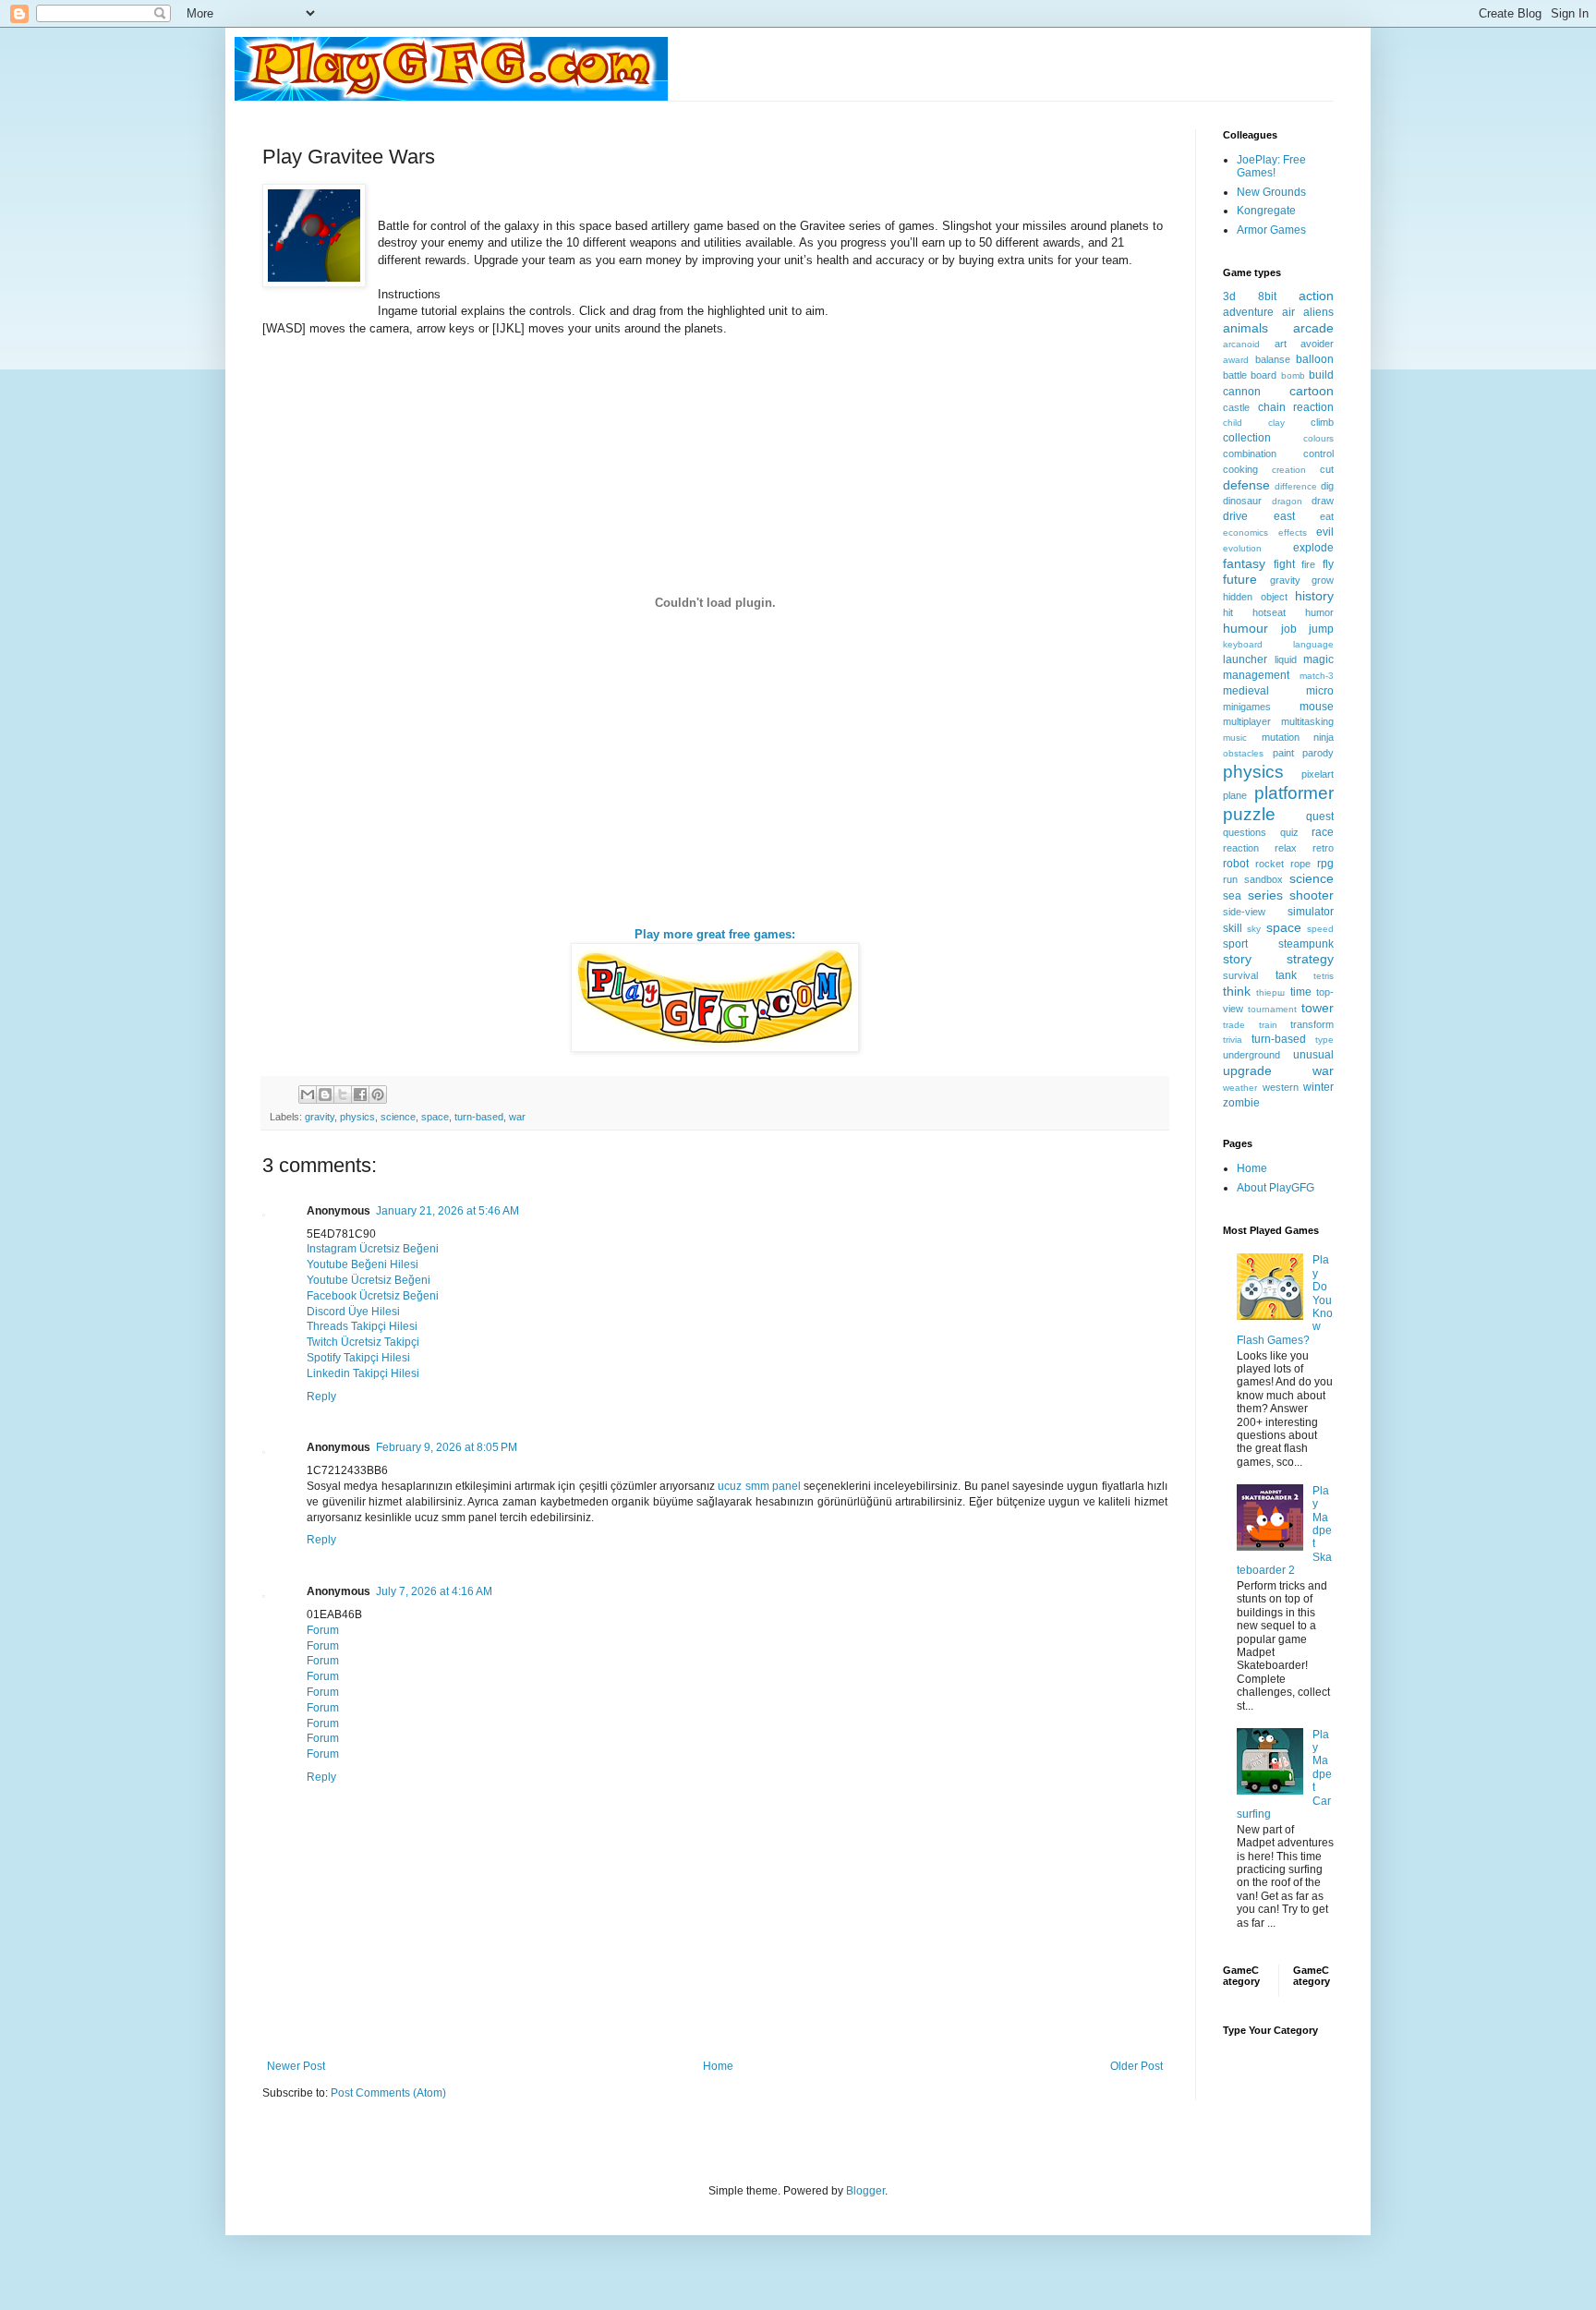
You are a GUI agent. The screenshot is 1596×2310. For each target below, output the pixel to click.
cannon (1242, 392)
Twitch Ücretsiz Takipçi (363, 1342)
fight (1284, 564)
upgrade (1247, 1070)
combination (1250, 454)
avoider (1317, 344)
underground (1251, 1055)
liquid (1286, 659)
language (1313, 644)
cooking (1240, 469)
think (1237, 991)
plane (1235, 795)
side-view (1244, 912)
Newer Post (296, 2066)
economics (1245, 532)
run (1230, 879)
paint (1283, 753)
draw (1323, 501)
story (1237, 959)
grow (1323, 580)
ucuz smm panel (759, 1486)
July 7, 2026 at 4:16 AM (434, 1591)
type (1324, 1040)
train (1268, 1025)
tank (1286, 975)
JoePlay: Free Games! (1271, 166)
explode (1313, 548)
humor (1319, 612)
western (1281, 1087)
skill (1233, 928)
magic (1318, 659)
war (517, 1117)
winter (1318, 1087)
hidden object (1255, 597)
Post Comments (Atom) (388, 2093)
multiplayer (1247, 721)
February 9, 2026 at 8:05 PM (447, 1447)
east (1284, 516)
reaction (1241, 848)
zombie (1241, 1103)
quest (1320, 816)
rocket (1270, 864)
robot (1236, 864)
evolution (1242, 548)
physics (357, 1117)
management (1256, 675)
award (1236, 360)
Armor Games (1271, 230)
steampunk (1306, 944)
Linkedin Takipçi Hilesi (363, 1373)
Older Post (1137, 2066)
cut (1327, 469)
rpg (1325, 864)
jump (1321, 629)
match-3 (1317, 676)
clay (1276, 423)
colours (1318, 438)
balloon (1315, 359)
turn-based (479, 1117)
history (1314, 596)
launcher (1245, 659)
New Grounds (1271, 192)
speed (1320, 929)
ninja (1324, 737)
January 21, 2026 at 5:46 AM (447, 1211)
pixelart (1318, 774)
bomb (1293, 375)
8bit (1267, 296)
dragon (1287, 501)
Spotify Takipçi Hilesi (358, 1358)
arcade (1313, 328)
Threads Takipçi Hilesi (362, 1326)
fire (1308, 564)
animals (1245, 328)
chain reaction (1296, 407)
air (1288, 312)
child (1233, 423)
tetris (1324, 976)
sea (1232, 896)
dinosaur (1242, 501)
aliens (1318, 312)
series (1265, 895)
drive (1235, 516)
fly (1328, 564)
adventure (1248, 312)
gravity (320, 1117)
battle (1235, 375)
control (1318, 454)
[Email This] (308, 1095)
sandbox (1263, 879)
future (1240, 579)
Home (718, 2066)
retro (1323, 848)
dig (1327, 486)
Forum (323, 1630)
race (1323, 832)
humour (1245, 628)
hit (1228, 612)
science (398, 1117)
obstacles (1243, 753)
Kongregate (1266, 211)
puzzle (1249, 814)
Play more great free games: (715, 934)
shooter (1312, 895)
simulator (1311, 912)
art (1281, 344)
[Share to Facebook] (360, 1095)
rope (1300, 864)
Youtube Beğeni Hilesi (363, 1264)
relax (1286, 848)
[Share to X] (343, 1095)
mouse (1317, 707)
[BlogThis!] (325, 1095)
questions (1245, 832)
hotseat (1269, 612)
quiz (1289, 832)
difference (1296, 486)
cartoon (1312, 391)
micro (1320, 691)
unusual (1313, 1055)
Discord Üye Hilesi (353, 1312)
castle (1236, 407)
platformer (1294, 793)
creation (1289, 470)
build (1321, 375)
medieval (1246, 691)
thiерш (1270, 992)
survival (1240, 975)
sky (1254, 929)
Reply (321, 1397)
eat (1327, 516)
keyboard (1243, 644)
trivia (1233, 1040)
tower (1318, 1008)
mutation (1281, 737)
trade (1234, 1025)
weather (1240, 1088)
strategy (1310, 959)
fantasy (1244, 563)
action (1316, 296)
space (435, 1117)
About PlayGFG (1276, 1188)
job (1289, 629)
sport (1235, 944)
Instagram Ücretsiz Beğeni (373, 1249)
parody (1318, 753)
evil (1325, 532)
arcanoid (1241, 344)
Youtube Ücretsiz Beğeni (369, 1280)
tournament (1272, 1009)
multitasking (1307, 721)
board (1263, 375)
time (1301, 992)
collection (1247, 438)
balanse (1273, 359)
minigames (1247, 707)
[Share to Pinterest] (378, 1095)
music (1235, 738)
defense (1246, 485)
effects (1293, 532)
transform (1312, 1024)
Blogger (865, 2191)
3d (1229, 296)
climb (1322, 422)
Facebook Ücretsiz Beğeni (373, 1296)
